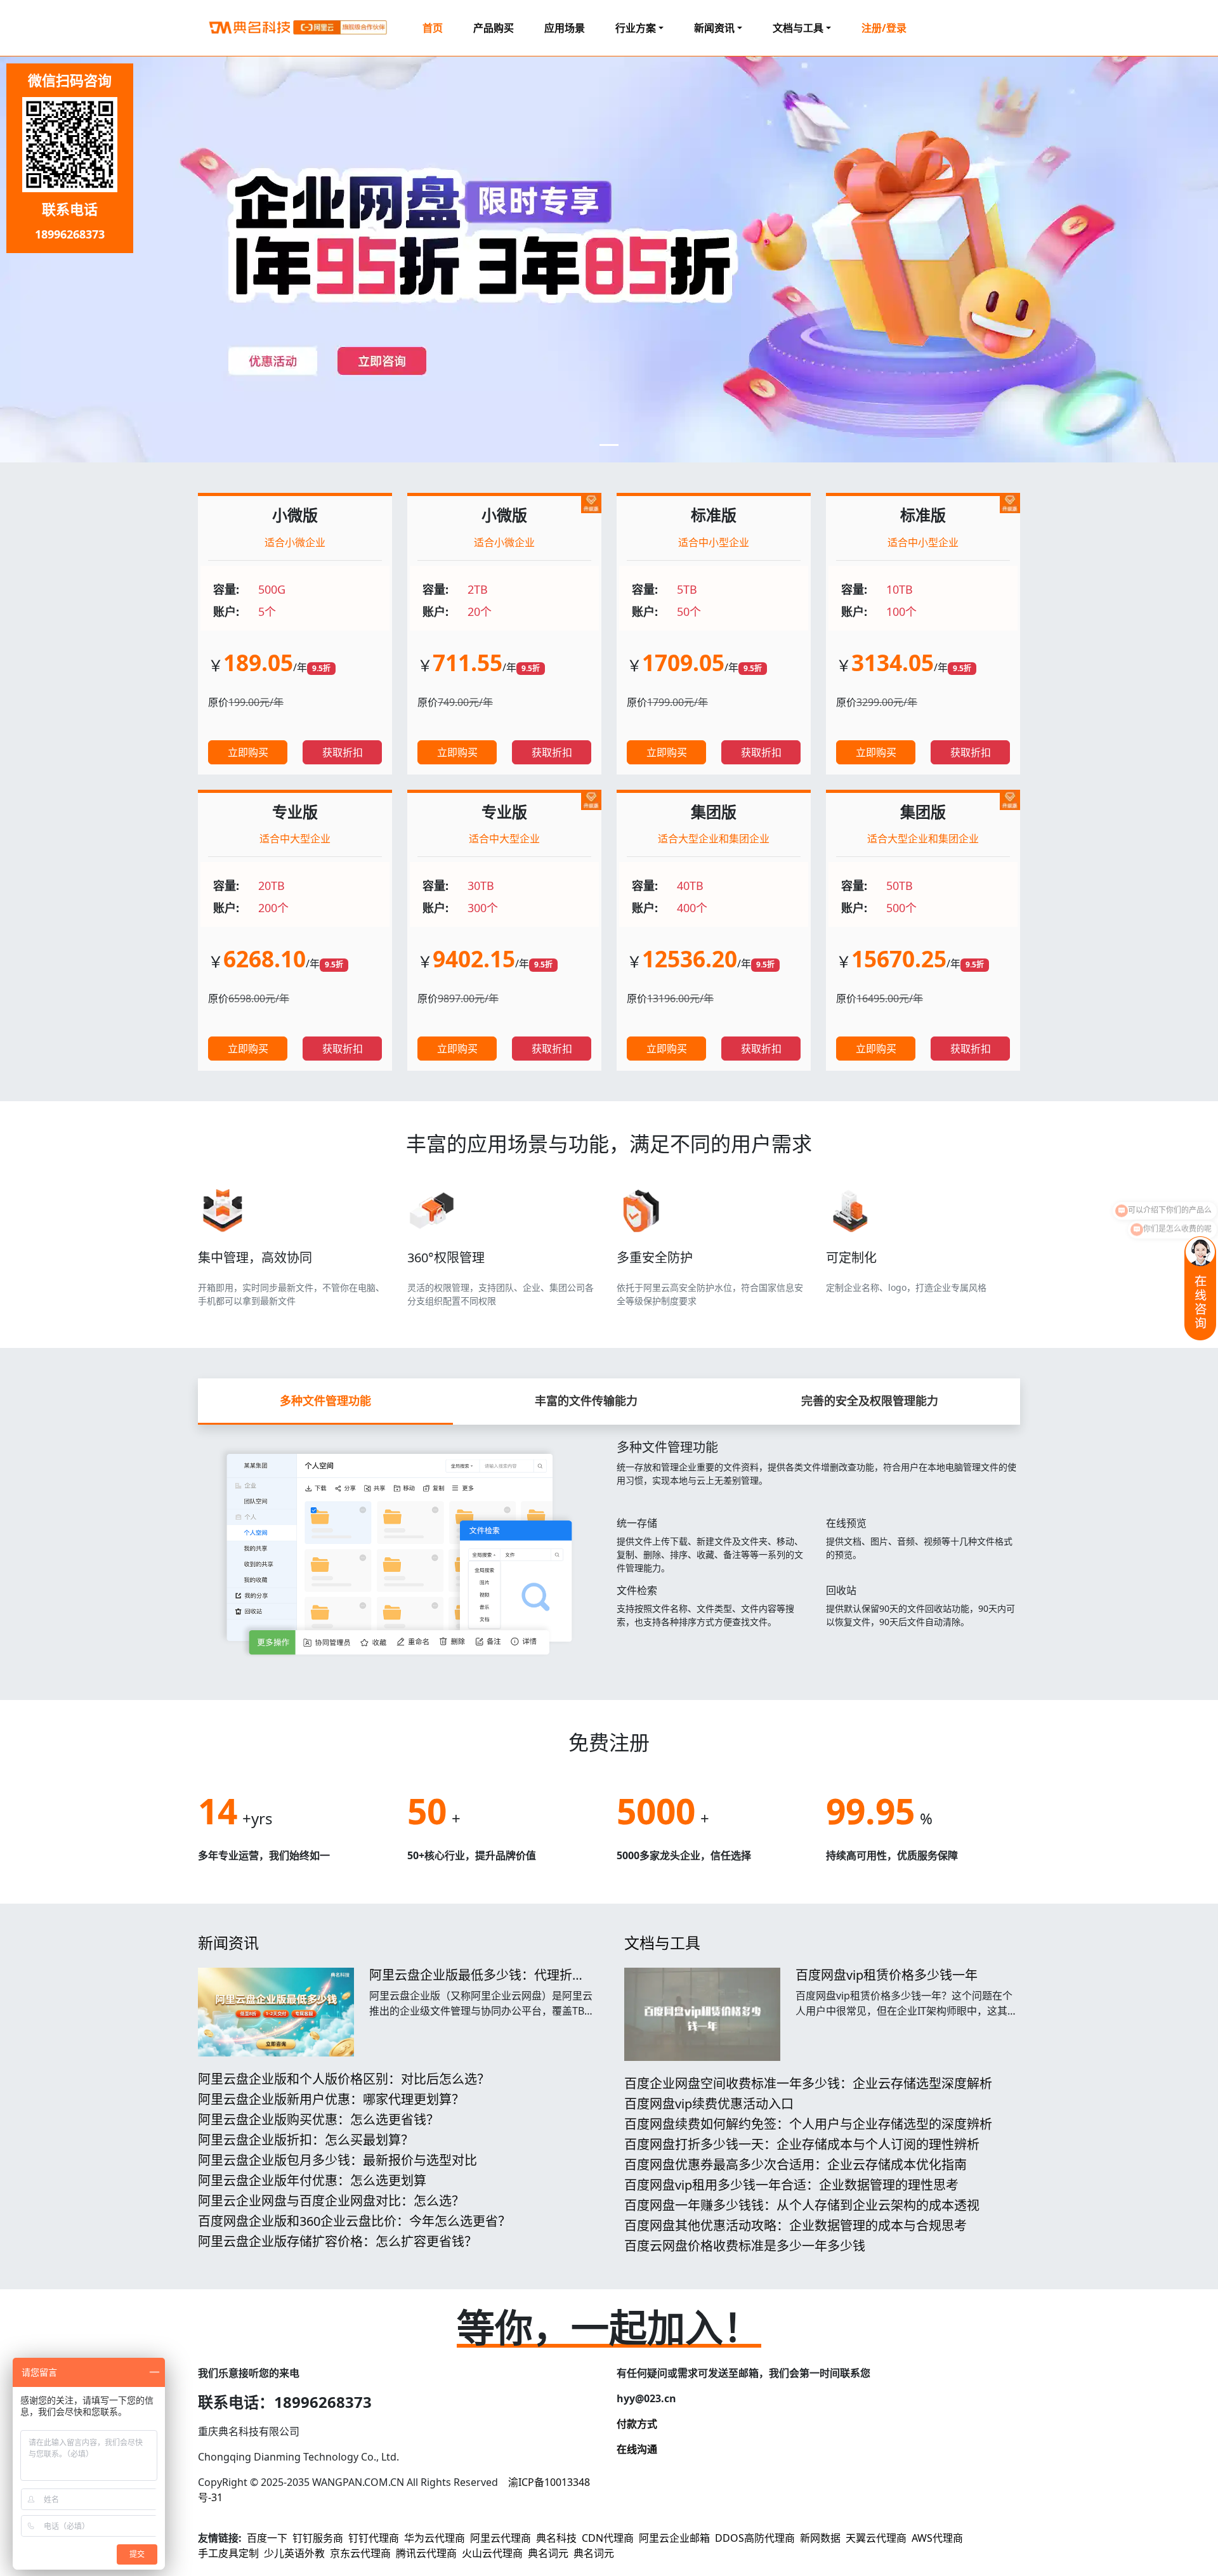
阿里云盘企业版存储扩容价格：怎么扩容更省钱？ (337, 2241)
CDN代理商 (608, 2538)
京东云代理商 (360, 2553)
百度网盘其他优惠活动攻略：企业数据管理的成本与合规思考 (796, 2226)
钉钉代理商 (374, 2538)
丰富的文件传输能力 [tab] (586, 1401)
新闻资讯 (228, 1943)
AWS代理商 (937, 2538)
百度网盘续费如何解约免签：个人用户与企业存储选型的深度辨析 (808, 2124)
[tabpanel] (609, 1547)
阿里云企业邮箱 (674, 2538)
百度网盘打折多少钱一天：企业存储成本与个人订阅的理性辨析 (802, 2144)
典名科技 (556, 2538)
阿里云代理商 (501, 2538)
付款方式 (637, 2424)
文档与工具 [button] (798, 28)
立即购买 (248, 752)
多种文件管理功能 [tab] (325, 1401)
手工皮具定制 (228, 2553)
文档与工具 (662, 1943)
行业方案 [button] (636, 28)
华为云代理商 (435, 2538)
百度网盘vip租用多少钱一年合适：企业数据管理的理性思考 (791, 2185)
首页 (433, 28)
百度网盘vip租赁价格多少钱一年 (887, 1975)
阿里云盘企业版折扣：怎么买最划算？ (306, 2140)
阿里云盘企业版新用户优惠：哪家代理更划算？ (331, 2099)
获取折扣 (343, 752)
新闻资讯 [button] (714, 28)
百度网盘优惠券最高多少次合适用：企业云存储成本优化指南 (796, 2165)
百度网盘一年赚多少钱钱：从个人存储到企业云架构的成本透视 (802, 2205)
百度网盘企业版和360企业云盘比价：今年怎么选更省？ (354, 2221)
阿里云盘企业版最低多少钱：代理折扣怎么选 (477, 1983)
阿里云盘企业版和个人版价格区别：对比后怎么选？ (344, 2079)
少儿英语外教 (294, 2553)
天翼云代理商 (876, 2538)
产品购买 (494, 28)
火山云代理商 (492, 2553)
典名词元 (548, 2553)
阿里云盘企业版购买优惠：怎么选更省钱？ (318, 2120)
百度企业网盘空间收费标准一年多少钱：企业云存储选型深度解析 (808, 2083)
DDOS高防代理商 (755, 2538)
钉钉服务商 (318, 2538)
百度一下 (267, 2538)
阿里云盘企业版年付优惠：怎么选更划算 (312, 2180)
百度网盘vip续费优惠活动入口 (709, 2104)
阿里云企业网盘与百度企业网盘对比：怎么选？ (331, 2201)
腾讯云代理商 (426, 2553)
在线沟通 (637, 2449)
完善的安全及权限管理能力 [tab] (870, 1401)
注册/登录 (884, 28)
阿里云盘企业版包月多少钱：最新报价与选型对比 (337, 2160)
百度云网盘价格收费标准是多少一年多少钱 (745, 2246)
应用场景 (565, 28)
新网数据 (820, 2538)
